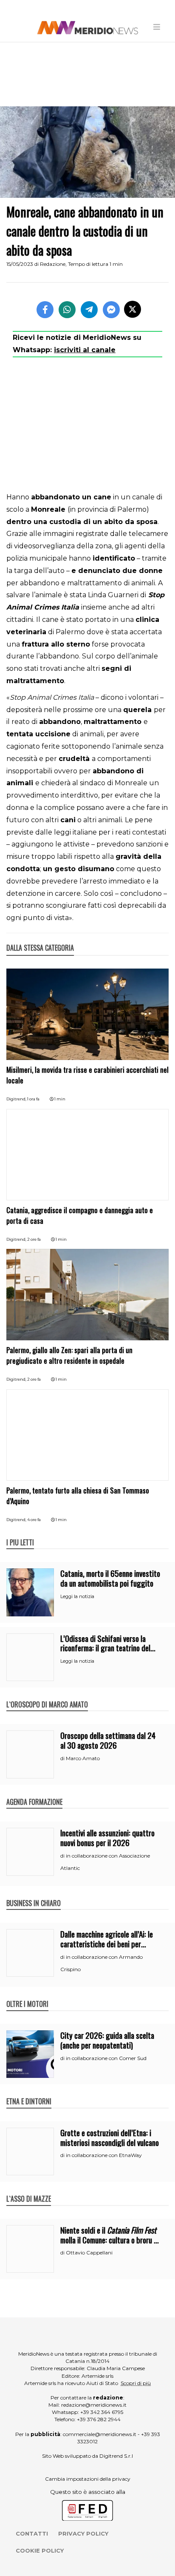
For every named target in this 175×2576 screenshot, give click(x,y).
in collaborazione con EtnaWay (104, 2155)
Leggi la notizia (77, 1596)
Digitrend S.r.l (116, 2456)
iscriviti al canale (85, 350)
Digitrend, (17, 1099)
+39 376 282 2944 (99, 2419)
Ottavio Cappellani (89, 2253)
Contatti (32, 2533)
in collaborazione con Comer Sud (106, 2058)
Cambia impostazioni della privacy (88, 2479)
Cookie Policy (40, 2550)
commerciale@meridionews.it (100, 2434)
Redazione (53, 264)
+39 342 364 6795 (102, 2412)
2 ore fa (34, 1239)
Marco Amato (83, 1758)
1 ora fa (33, 1099)
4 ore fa (34, 1520)
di (63, 1758)
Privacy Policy (83, 2533)
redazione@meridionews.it (94, 2405)
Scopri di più (136, 2383)
